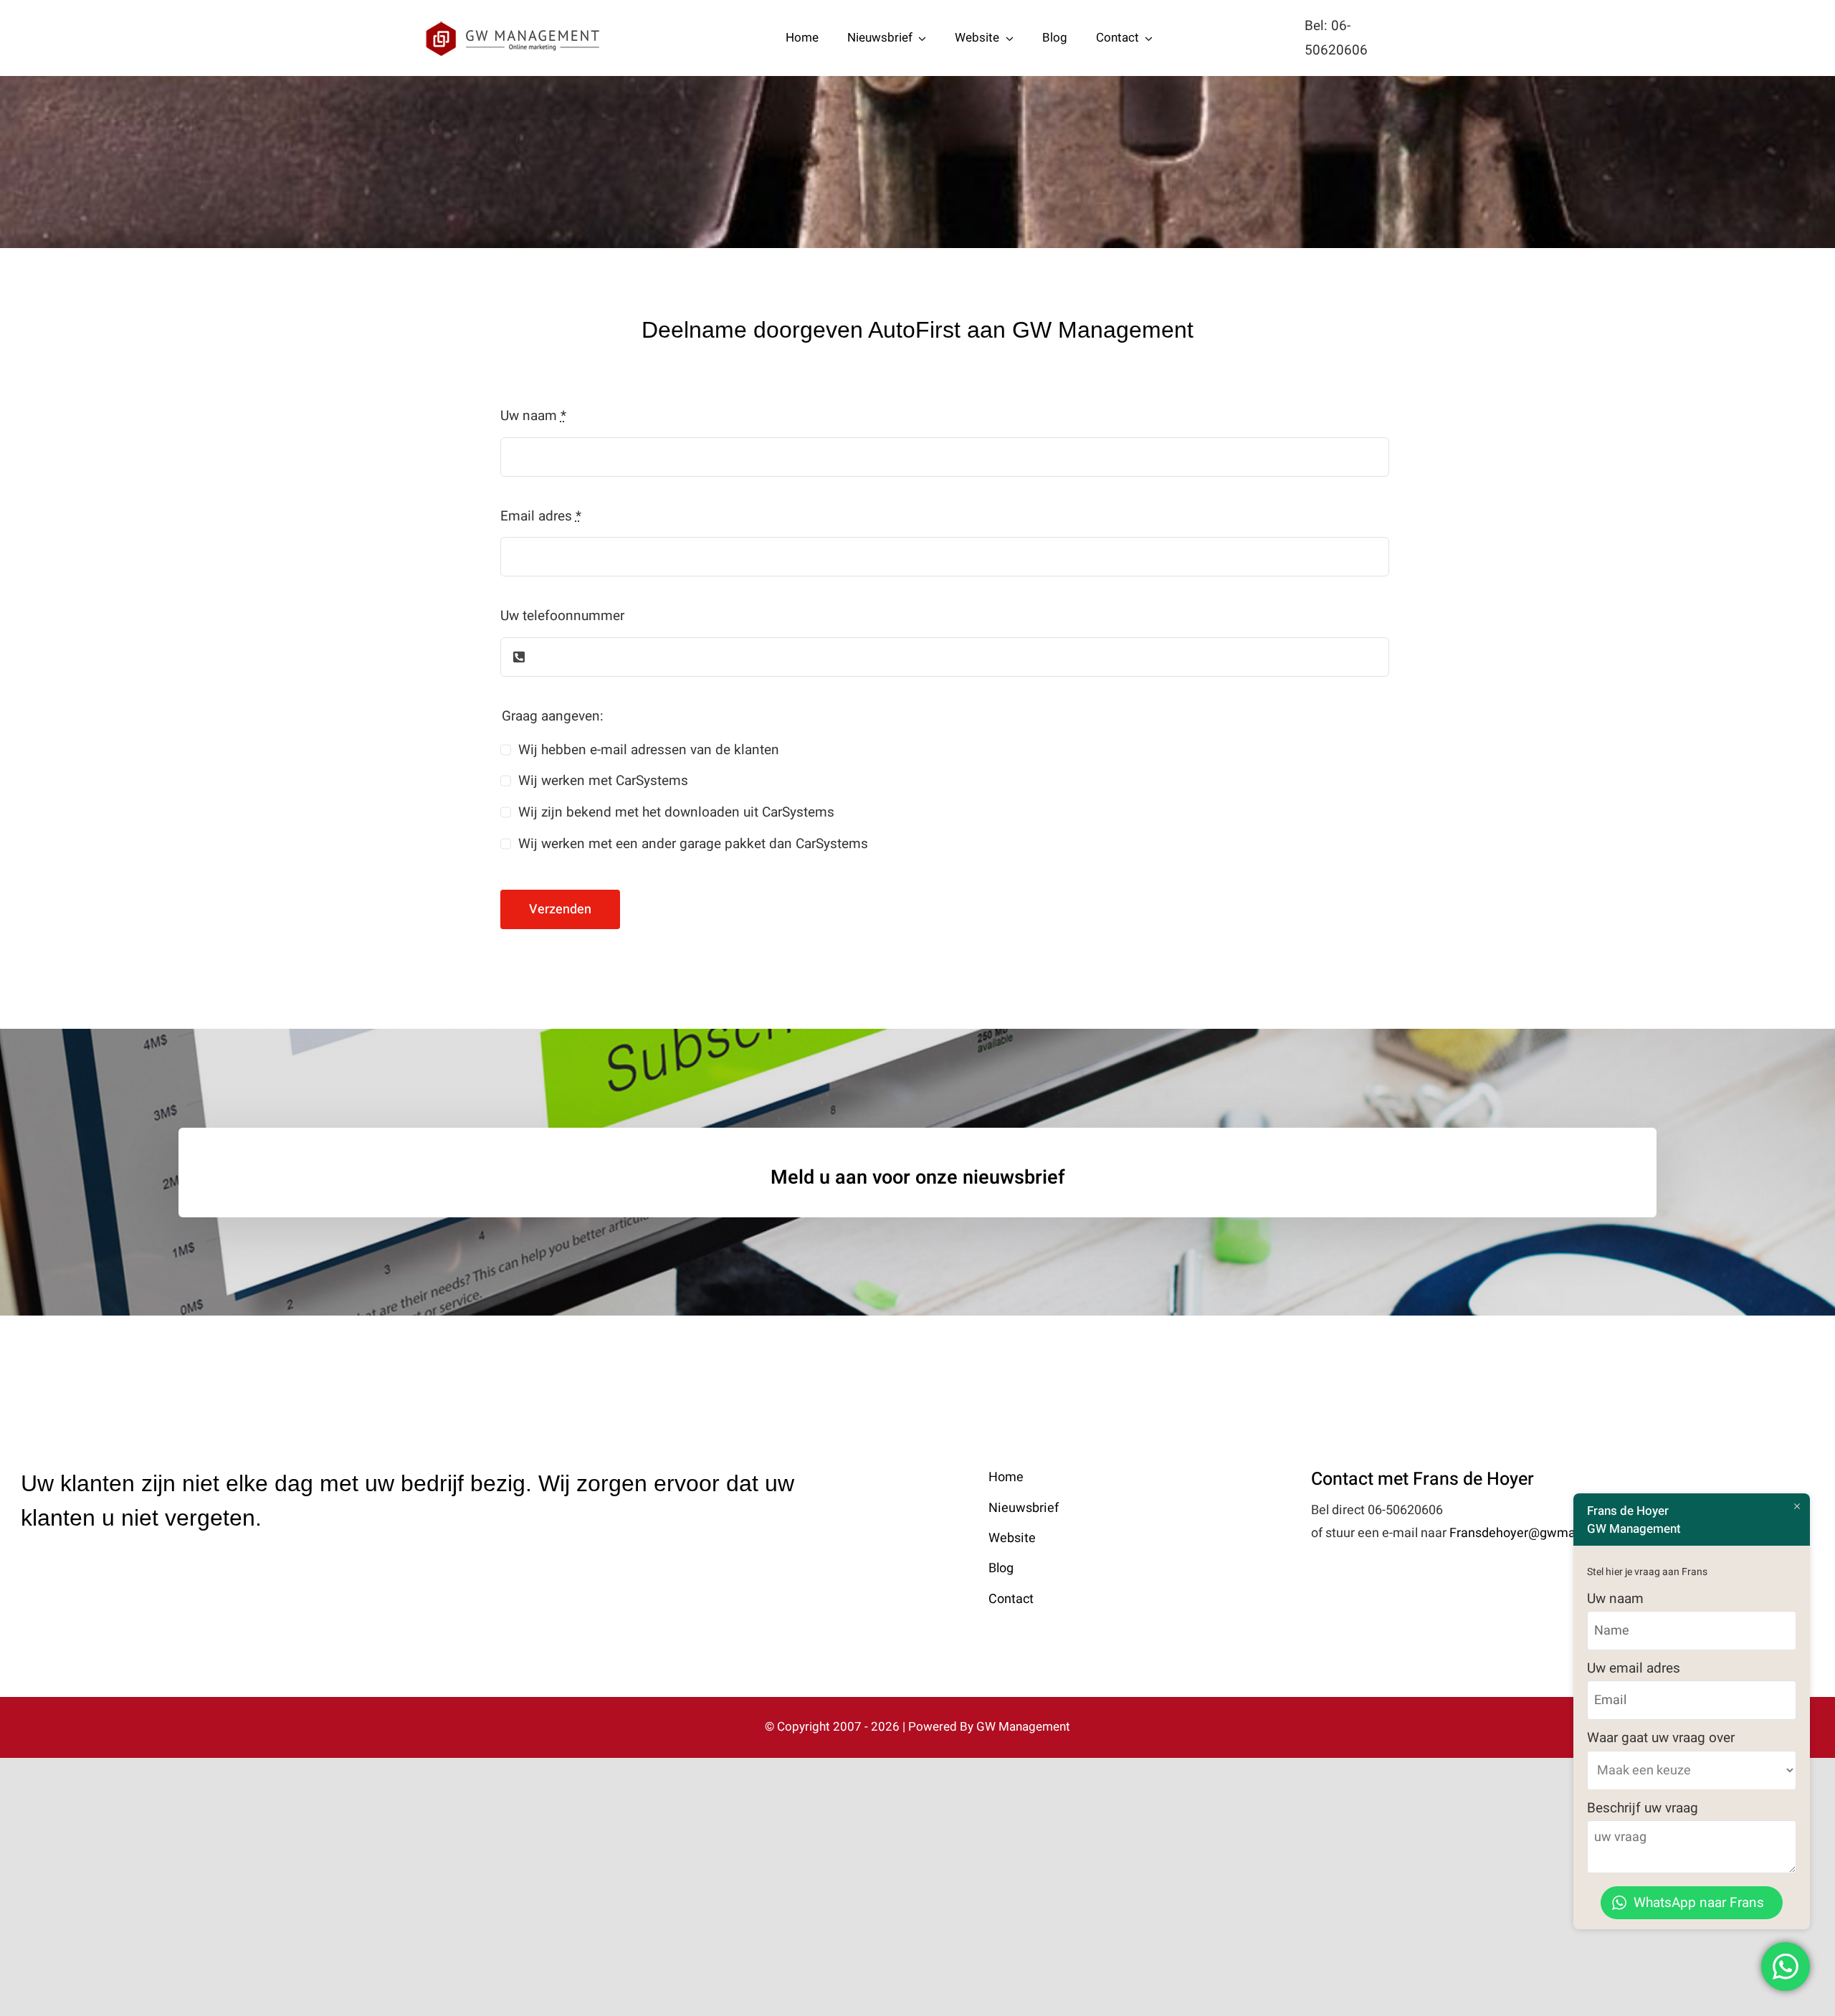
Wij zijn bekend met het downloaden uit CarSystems (676, 812)
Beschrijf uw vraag (1643, 1808)
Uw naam (533, 416)
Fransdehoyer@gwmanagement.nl (1549, 1533)
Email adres (541, 516)
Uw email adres (1634, 1668)
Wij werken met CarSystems (603, 781)
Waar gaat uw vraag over (1661, 1738)
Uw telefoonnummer (562, 616)
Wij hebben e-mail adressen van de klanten (649, 750)
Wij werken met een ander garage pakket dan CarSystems (693, 844)
